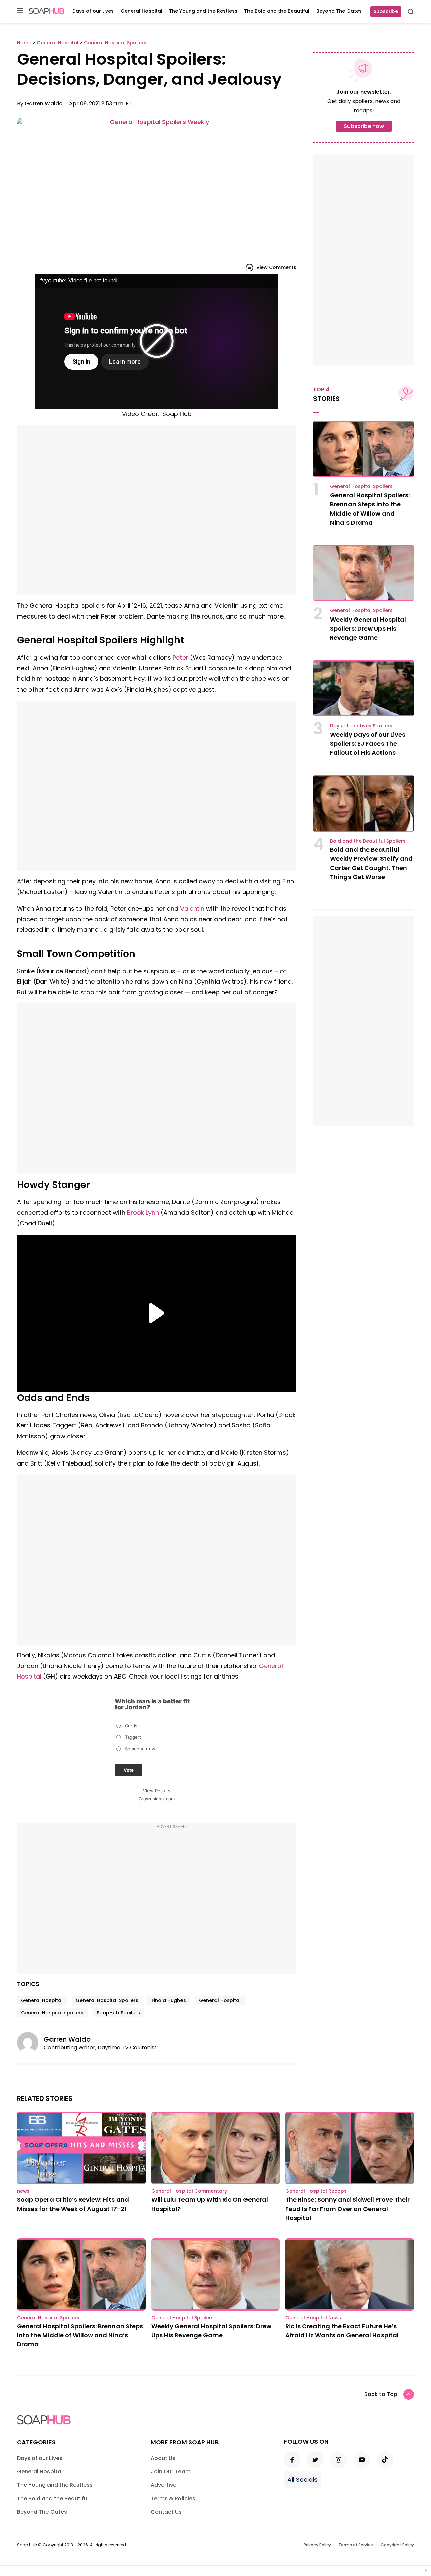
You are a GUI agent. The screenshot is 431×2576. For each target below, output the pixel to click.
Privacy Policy (317, 2545)
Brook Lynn (143, 1213)
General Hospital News (313, 2318)
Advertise (163, 2485)
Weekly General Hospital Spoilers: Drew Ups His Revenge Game (368, 628)
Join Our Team (171, 2472)
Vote (129, 1770)
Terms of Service (356, 2545)
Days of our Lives (93, 11)
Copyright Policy (397, 2545)
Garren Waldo (44, 103)
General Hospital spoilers (52, 2013)
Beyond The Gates (339, 11)
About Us (163, 2458)
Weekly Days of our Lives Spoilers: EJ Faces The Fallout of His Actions (368, 744)
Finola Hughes (169, 2000)
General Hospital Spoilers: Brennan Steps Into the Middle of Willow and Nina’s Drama (80, 2335)
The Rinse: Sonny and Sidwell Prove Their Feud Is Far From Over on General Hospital (347, 2209)
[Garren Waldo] (30, 2043)
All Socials (302, 2480)
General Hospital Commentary (189, 2191)
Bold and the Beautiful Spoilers (368, 841)
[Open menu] (20, 11)
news (23, 2191)
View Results (157, 1791)
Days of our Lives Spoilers (361, 726)
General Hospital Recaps (316, 2191)
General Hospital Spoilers (107, 2000)
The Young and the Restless (203, 11)
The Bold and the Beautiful (277, 11)
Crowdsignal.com (157, 1799)
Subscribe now (364, 126)
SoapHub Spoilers (118, 2013)
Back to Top (381, 2394)
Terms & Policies (173, 2498)
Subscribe (386, 11)
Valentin (192, 908)
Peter (180, 657)
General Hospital (141, 11)
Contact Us (166, 2512)
